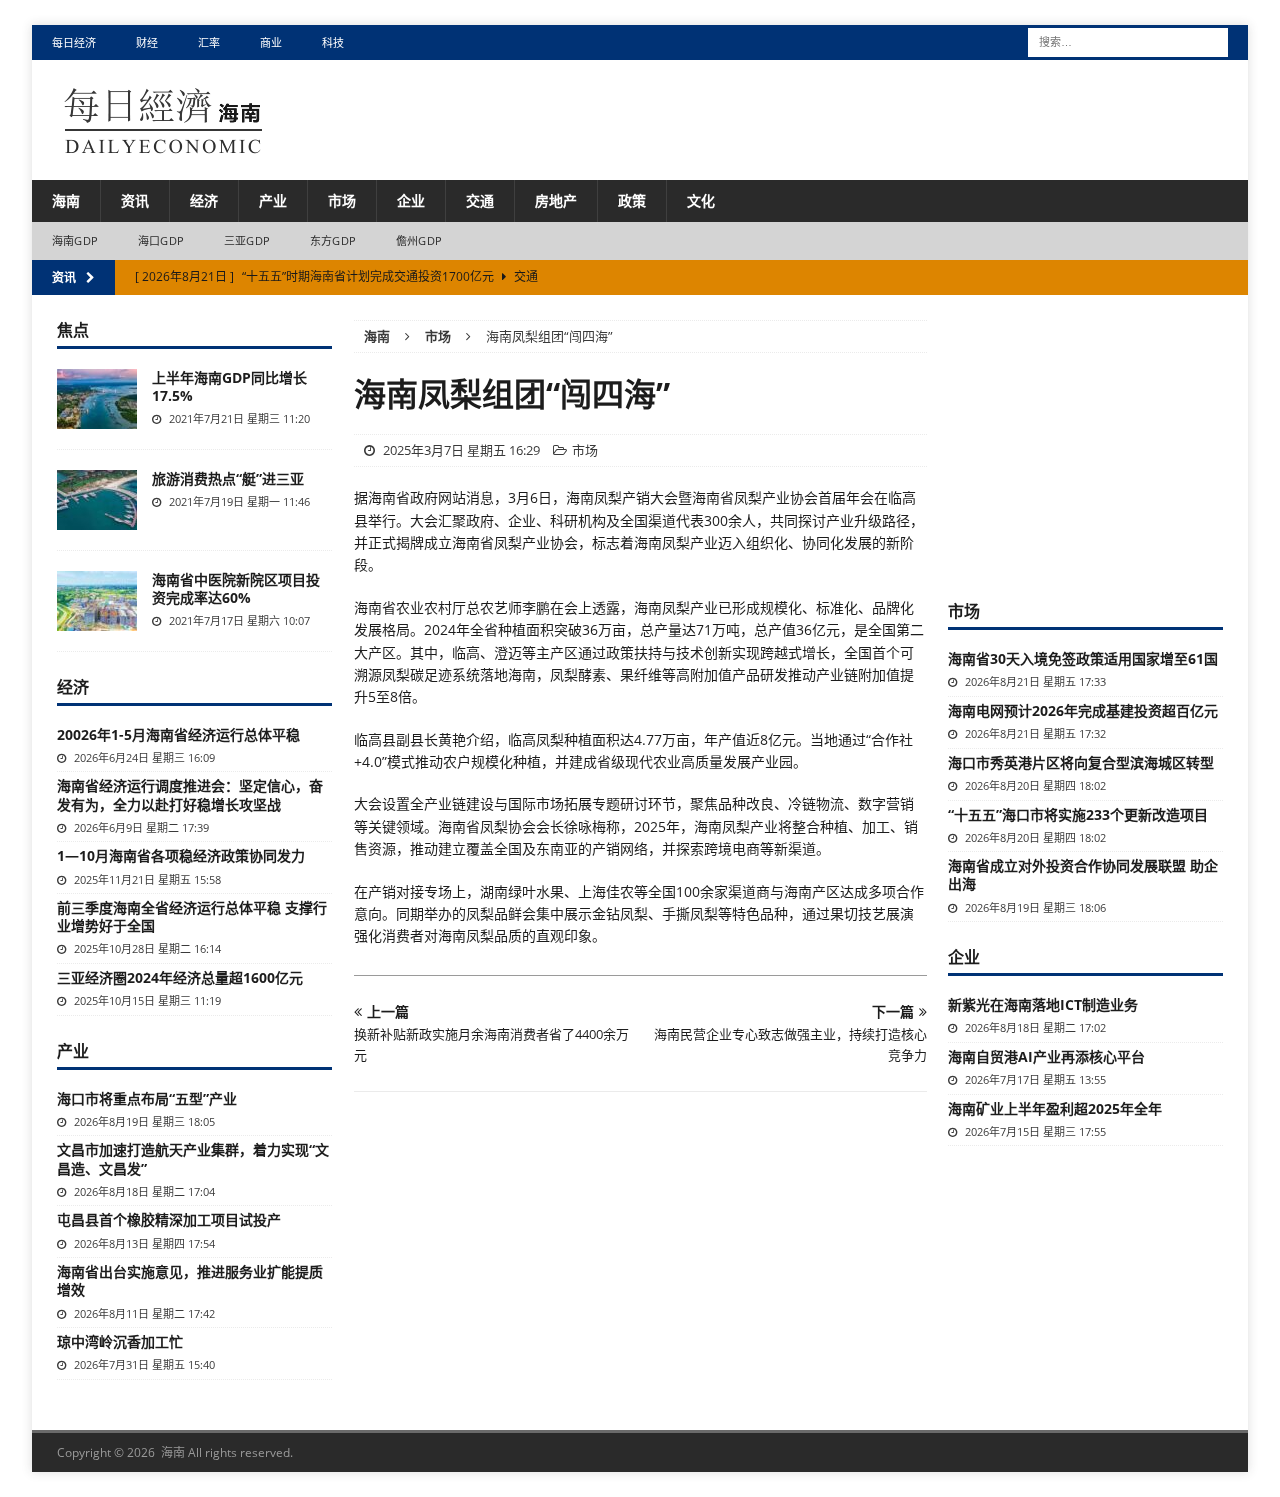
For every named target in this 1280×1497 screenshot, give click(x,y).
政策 (632, 200)
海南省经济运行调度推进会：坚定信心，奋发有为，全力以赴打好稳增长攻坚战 (190, 794)
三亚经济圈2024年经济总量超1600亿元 (180, 977)
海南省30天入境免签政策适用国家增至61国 (1083, 658)
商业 (271, 42)
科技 (333, 42)
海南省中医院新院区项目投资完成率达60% (236, 588)
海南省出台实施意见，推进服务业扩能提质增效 (190, 1280)
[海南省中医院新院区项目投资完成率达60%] (97, 601)
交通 (480, 200)
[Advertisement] (1098, 445)
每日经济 (74, 42)
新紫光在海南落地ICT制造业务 (1043, 1004)
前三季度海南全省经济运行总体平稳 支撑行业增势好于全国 (192, 916)
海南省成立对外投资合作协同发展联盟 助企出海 (1083, 874)
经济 (204, 200)
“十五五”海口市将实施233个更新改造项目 (1078, 814)
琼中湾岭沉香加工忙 (120, 1341)
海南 (66, 200)
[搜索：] (1128, 40)
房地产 (556, 200)
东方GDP (333, 240)
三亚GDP (247, 240)
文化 (701, 200)
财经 (147, 42)
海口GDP (161, 240)
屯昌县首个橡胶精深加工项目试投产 (169, 1219)
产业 (273, 200)
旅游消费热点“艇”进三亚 (228, 478)
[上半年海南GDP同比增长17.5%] (97, 399)
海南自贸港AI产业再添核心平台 (1046, 1056)
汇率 (209, 42)
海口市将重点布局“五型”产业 (147, 1098)
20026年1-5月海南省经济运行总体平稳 (178, 734)
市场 (342, 200)
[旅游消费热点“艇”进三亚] (97, 500)
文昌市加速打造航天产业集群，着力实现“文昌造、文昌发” (193, 1158)
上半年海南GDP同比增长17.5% (229, 386)
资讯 (135, 200)
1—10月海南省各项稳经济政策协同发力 (181, 855)
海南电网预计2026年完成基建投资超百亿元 (1083, 710)
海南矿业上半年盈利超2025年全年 (1055, 1108)
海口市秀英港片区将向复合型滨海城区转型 (1081, 762)
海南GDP (75, 240)
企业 (411, 200)
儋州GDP (419, 240)
